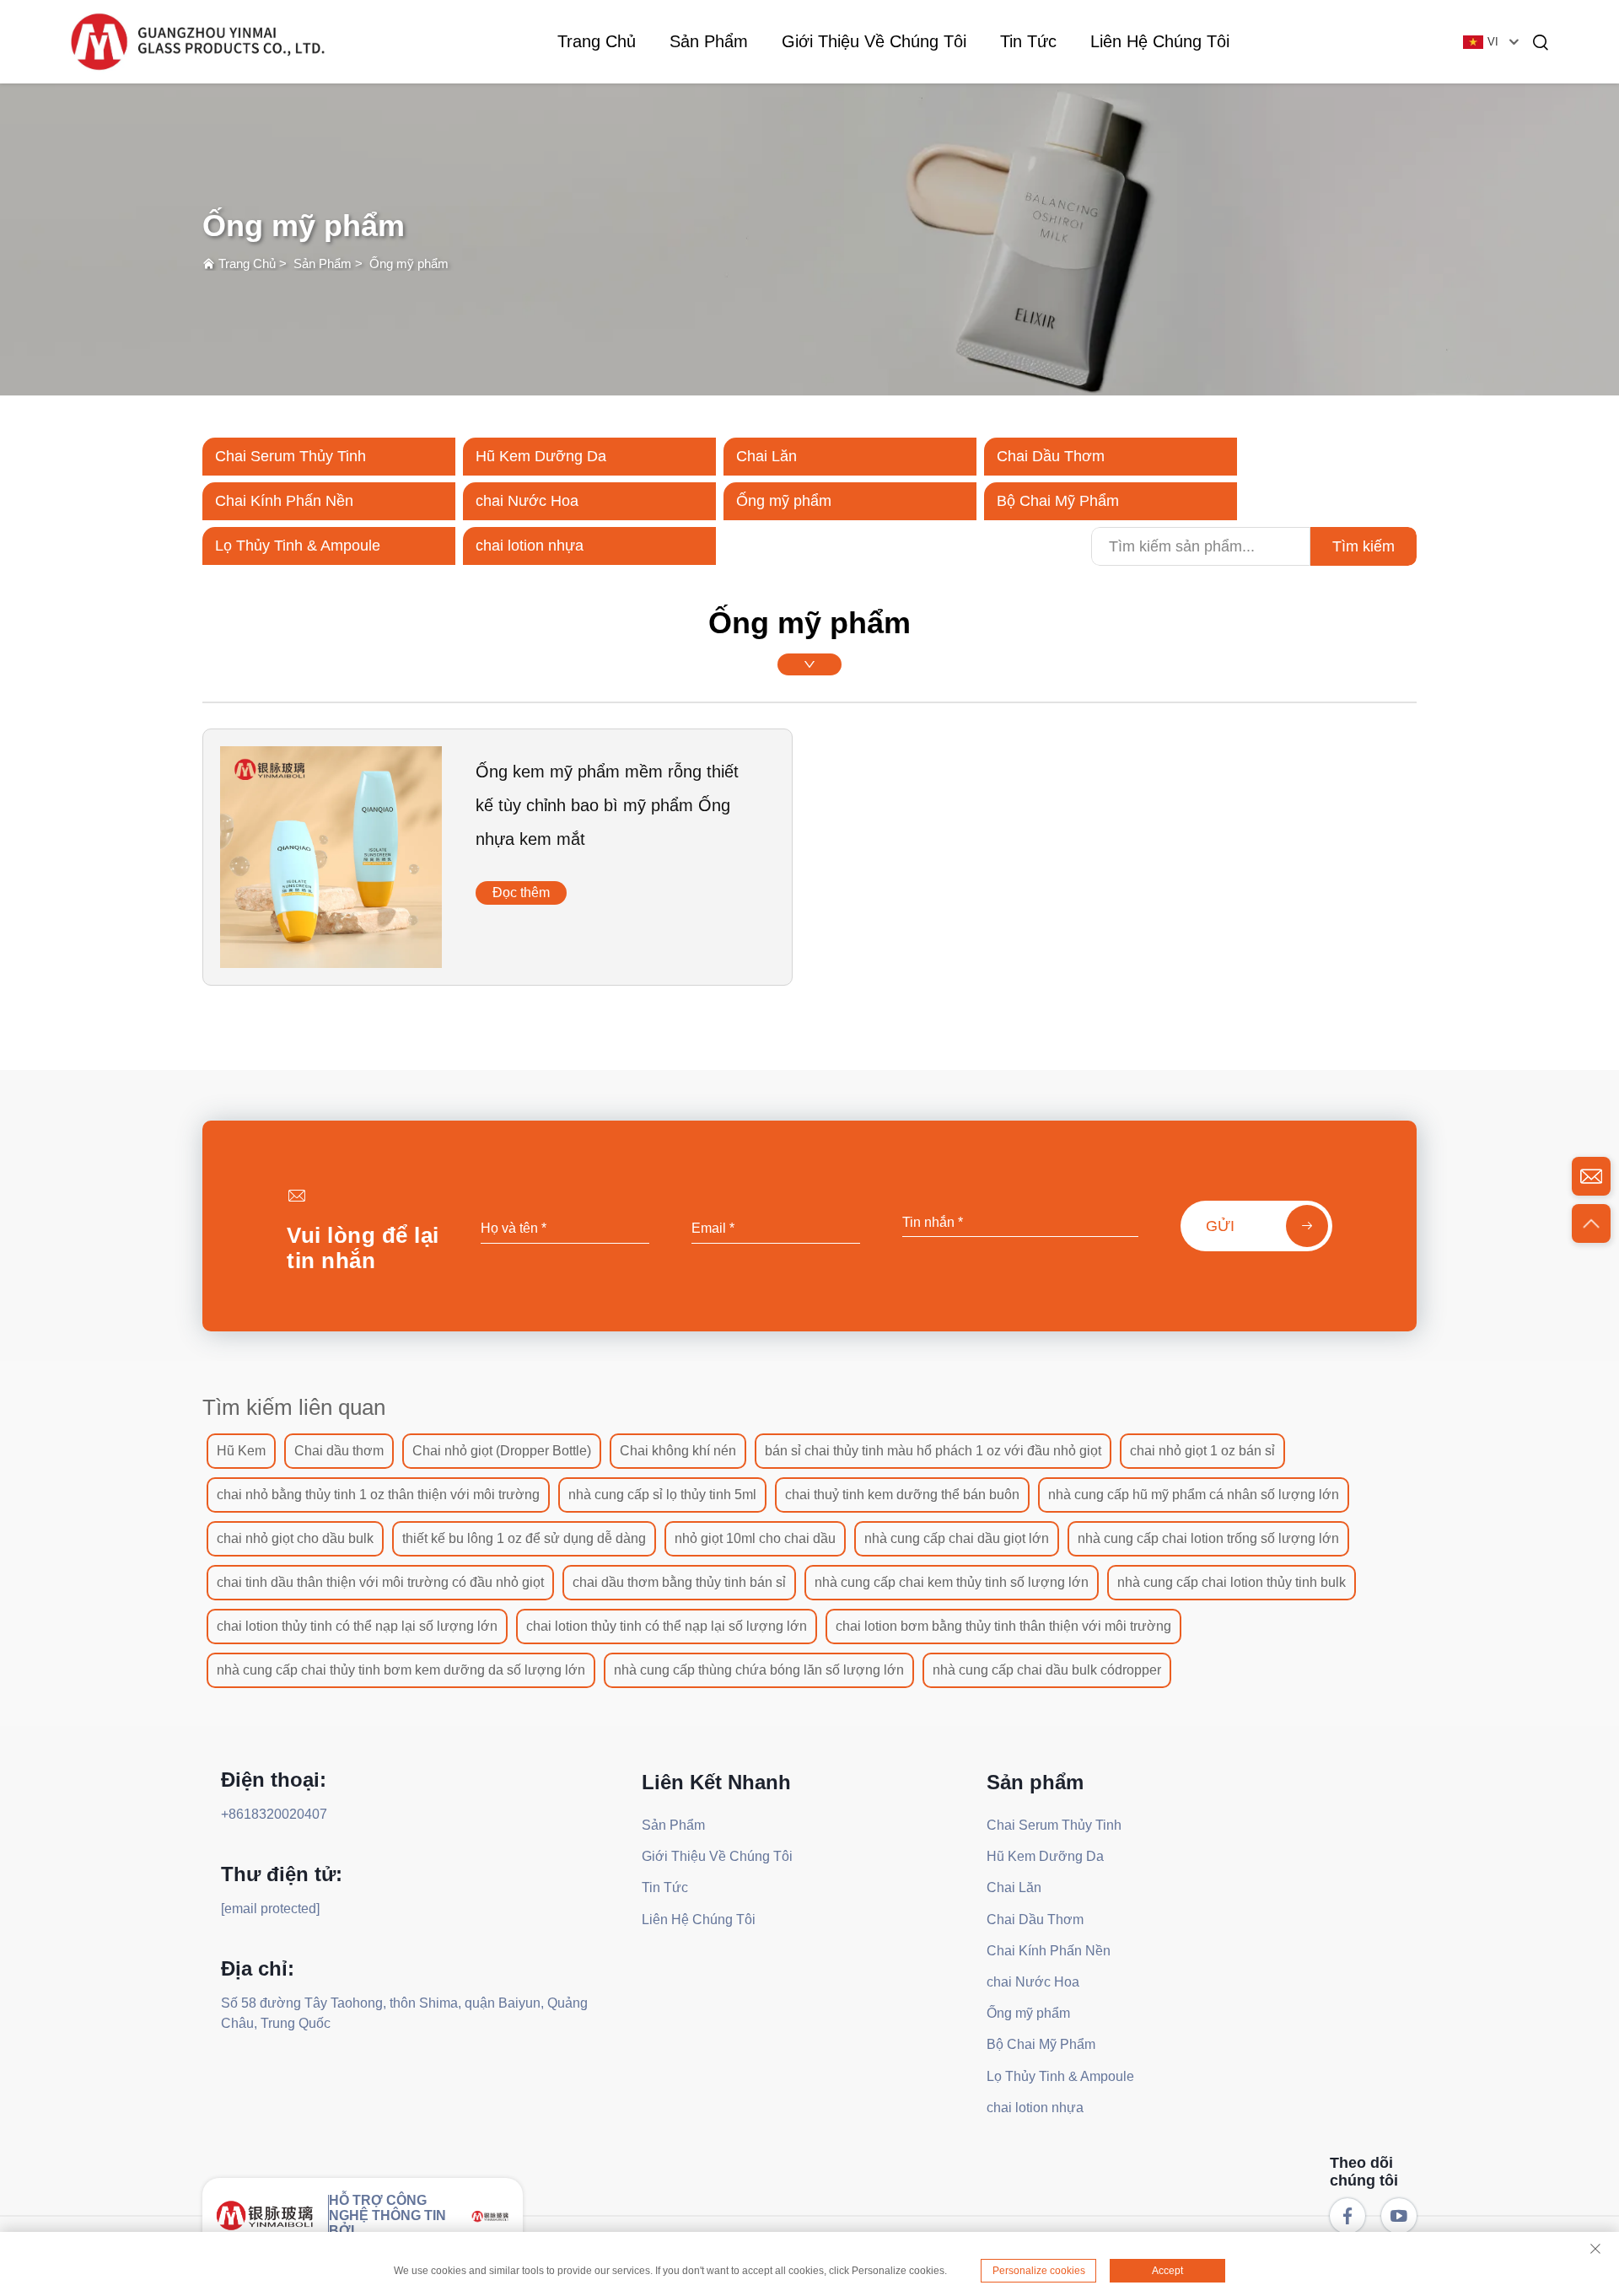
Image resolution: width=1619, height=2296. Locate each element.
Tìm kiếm (1364, 546)
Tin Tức (1028, 41)
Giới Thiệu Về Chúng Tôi (874, 41)
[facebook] (1347, 2216)
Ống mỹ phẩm (409, 263)
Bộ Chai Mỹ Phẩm (1058, 501)
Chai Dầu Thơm (1051, 456)
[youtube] (1399, 2216)
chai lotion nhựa (530, 546)
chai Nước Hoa (527, 501)
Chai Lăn (766, 456)
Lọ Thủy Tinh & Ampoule (298, 546)
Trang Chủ (597, 41)
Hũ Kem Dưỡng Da (541, 456)
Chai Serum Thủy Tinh (290, 456)
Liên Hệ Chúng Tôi (1160, 41)
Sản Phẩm (709, 41)
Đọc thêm (521, 893)
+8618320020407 (274, 1814)
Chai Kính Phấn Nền (284, 501)
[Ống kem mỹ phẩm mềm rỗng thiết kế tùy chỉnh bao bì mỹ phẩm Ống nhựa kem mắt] (331, 952)
